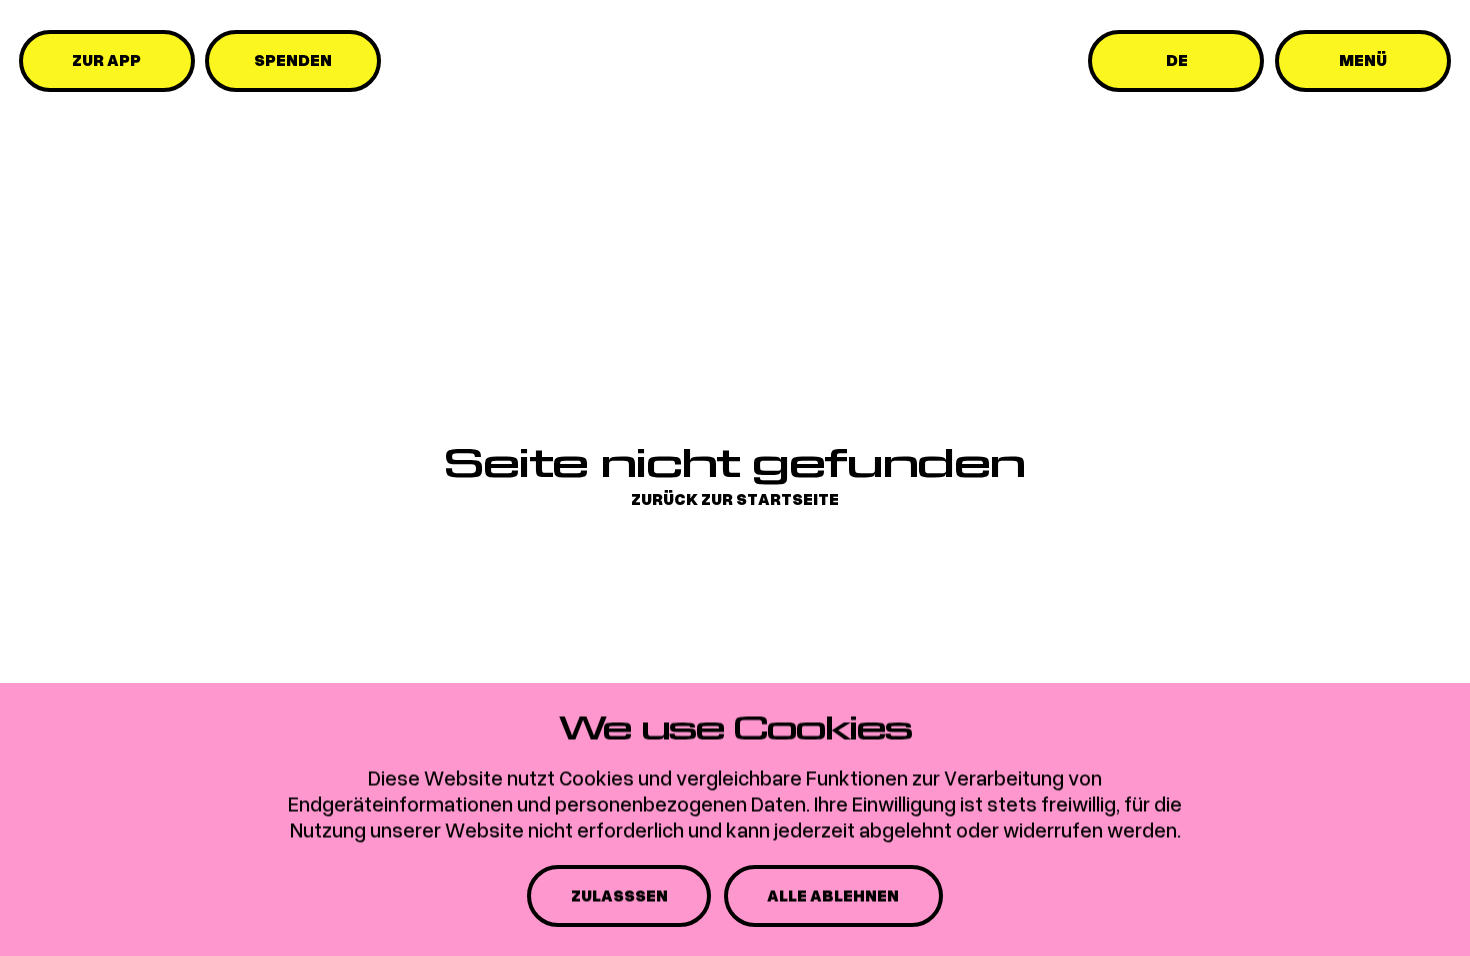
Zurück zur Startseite (735, 499)
